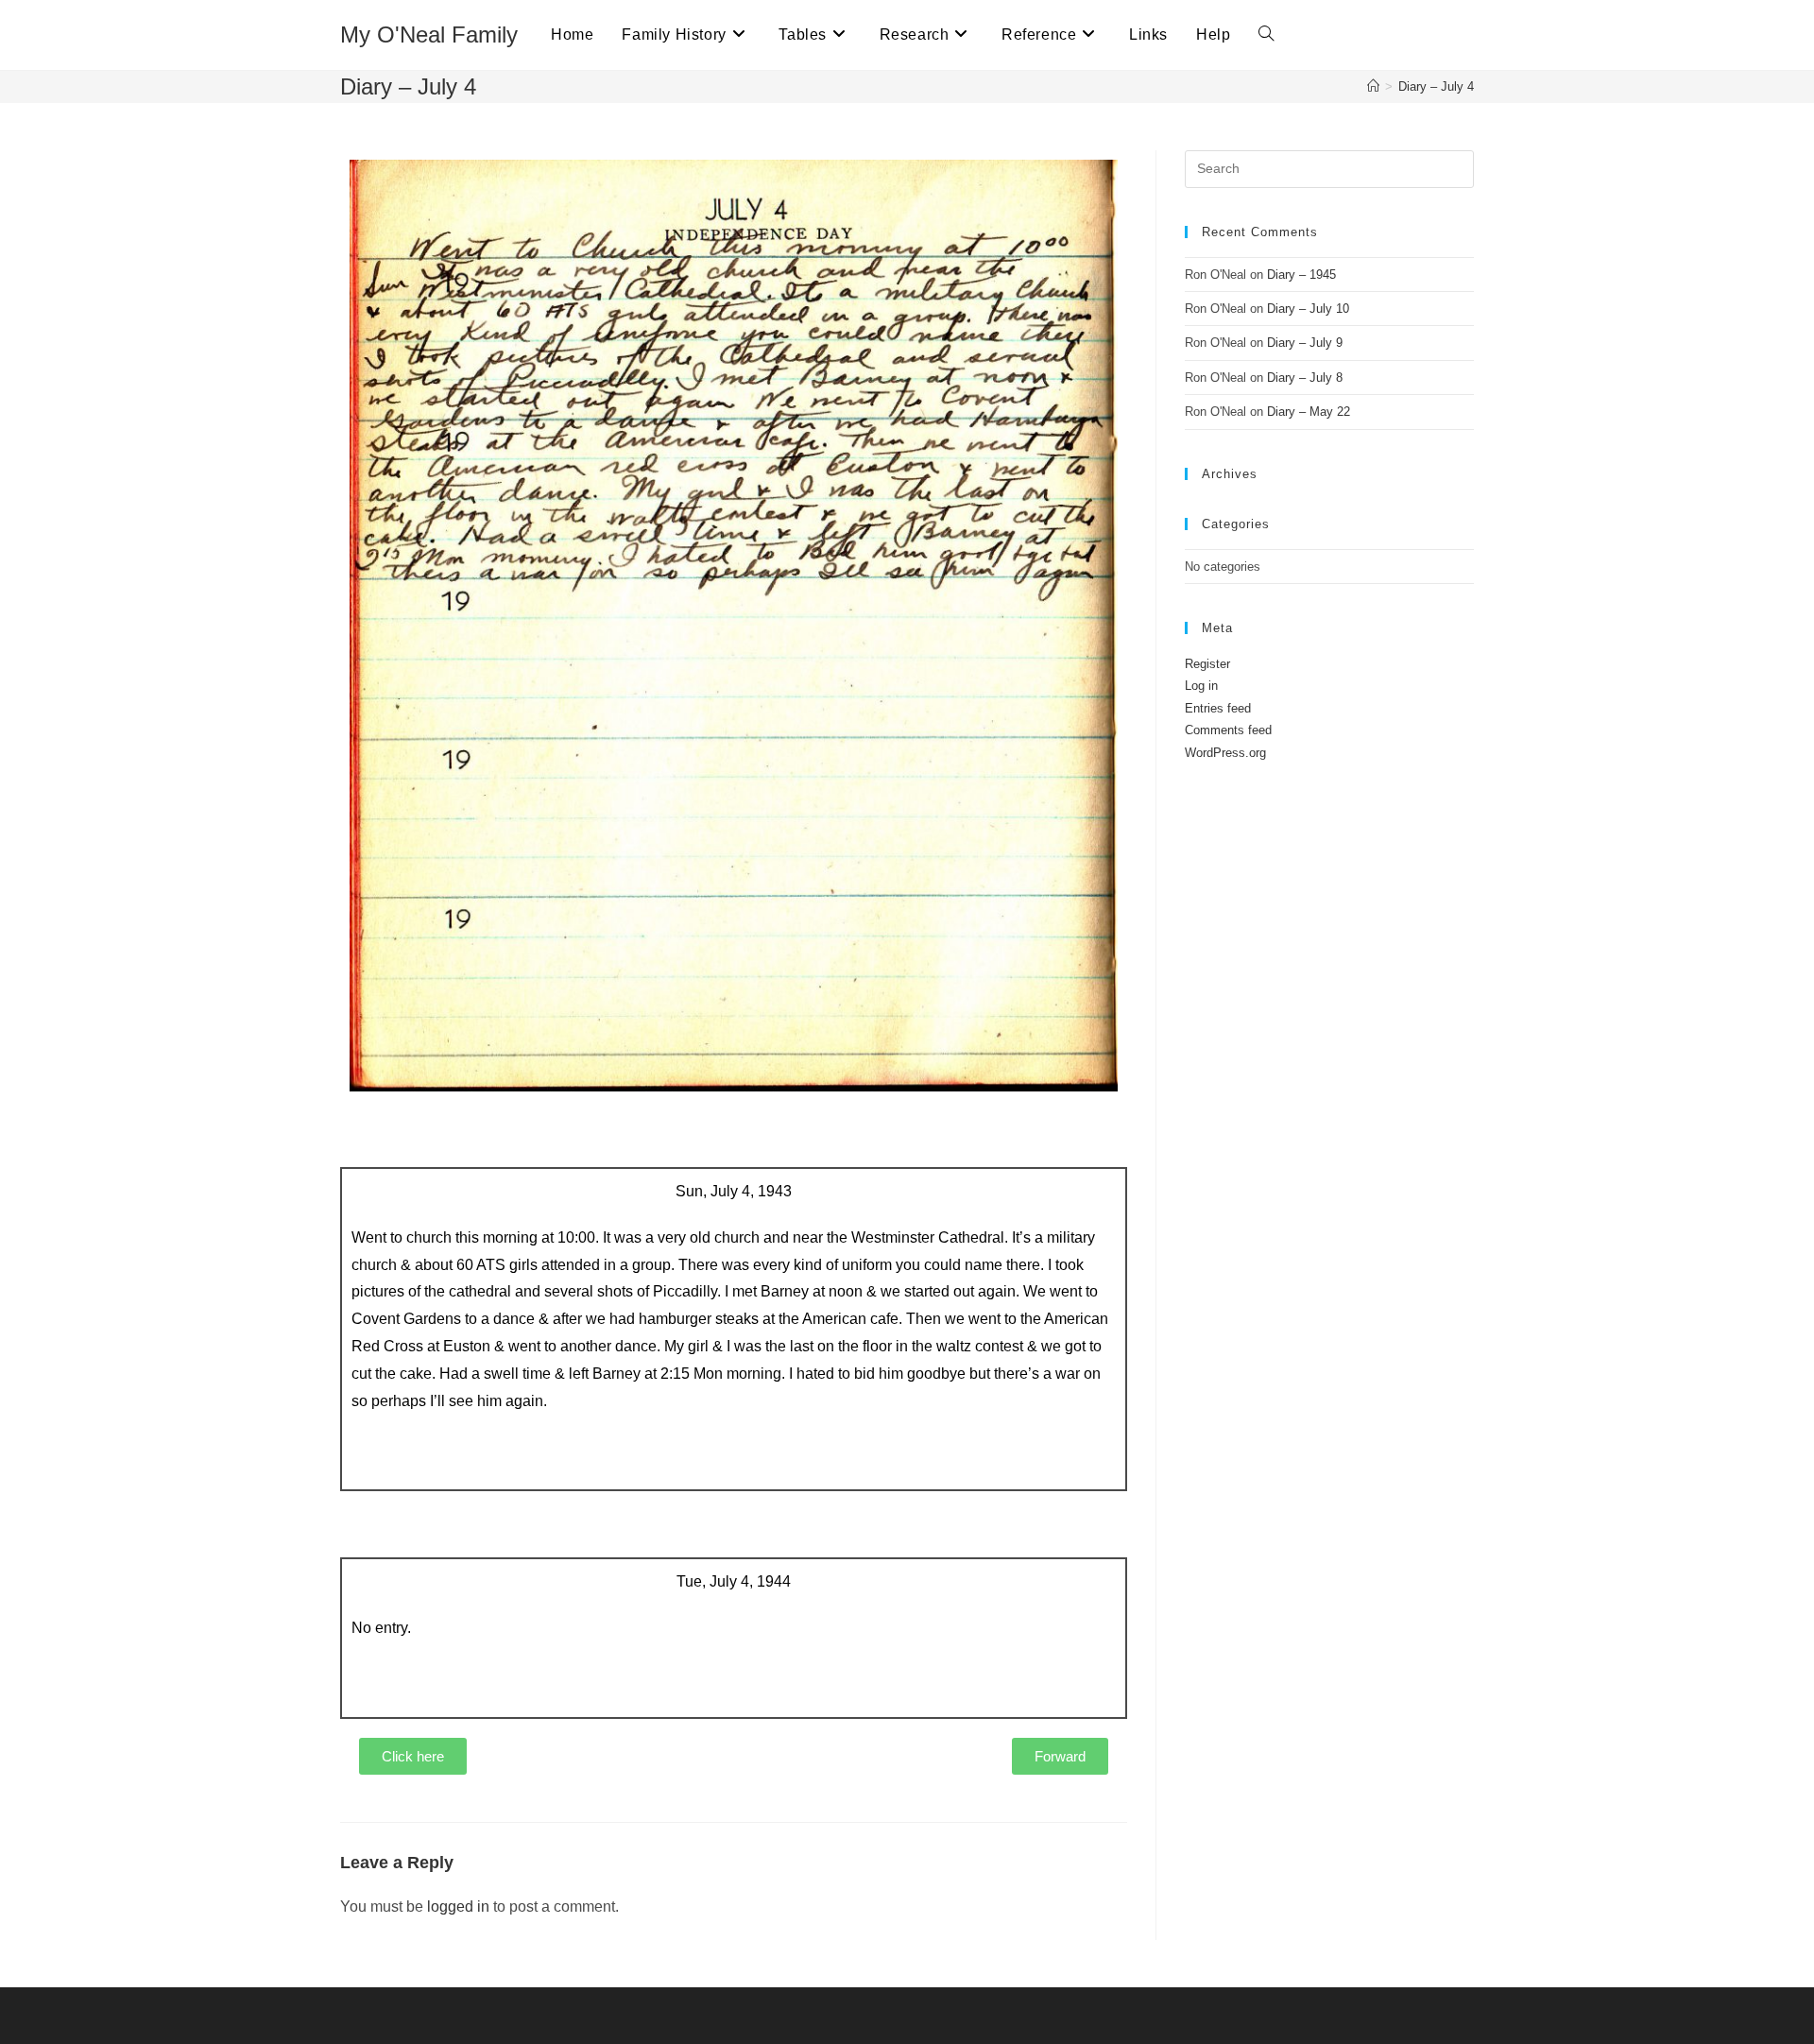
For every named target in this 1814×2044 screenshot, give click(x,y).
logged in (458, 1907)
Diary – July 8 (1305, 378)
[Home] (1373, 86)
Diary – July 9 (1305, 343)
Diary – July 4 (1436, 86)
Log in (1201, 686)
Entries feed (1218, 708)
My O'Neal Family (429, 34)
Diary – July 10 (1308, 309)
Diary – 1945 (1301, 275)
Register (1207, 664)
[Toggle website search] (1266, 35)
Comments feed (1228, 730)
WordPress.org (1225, 753)
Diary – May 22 (1309, 412)
